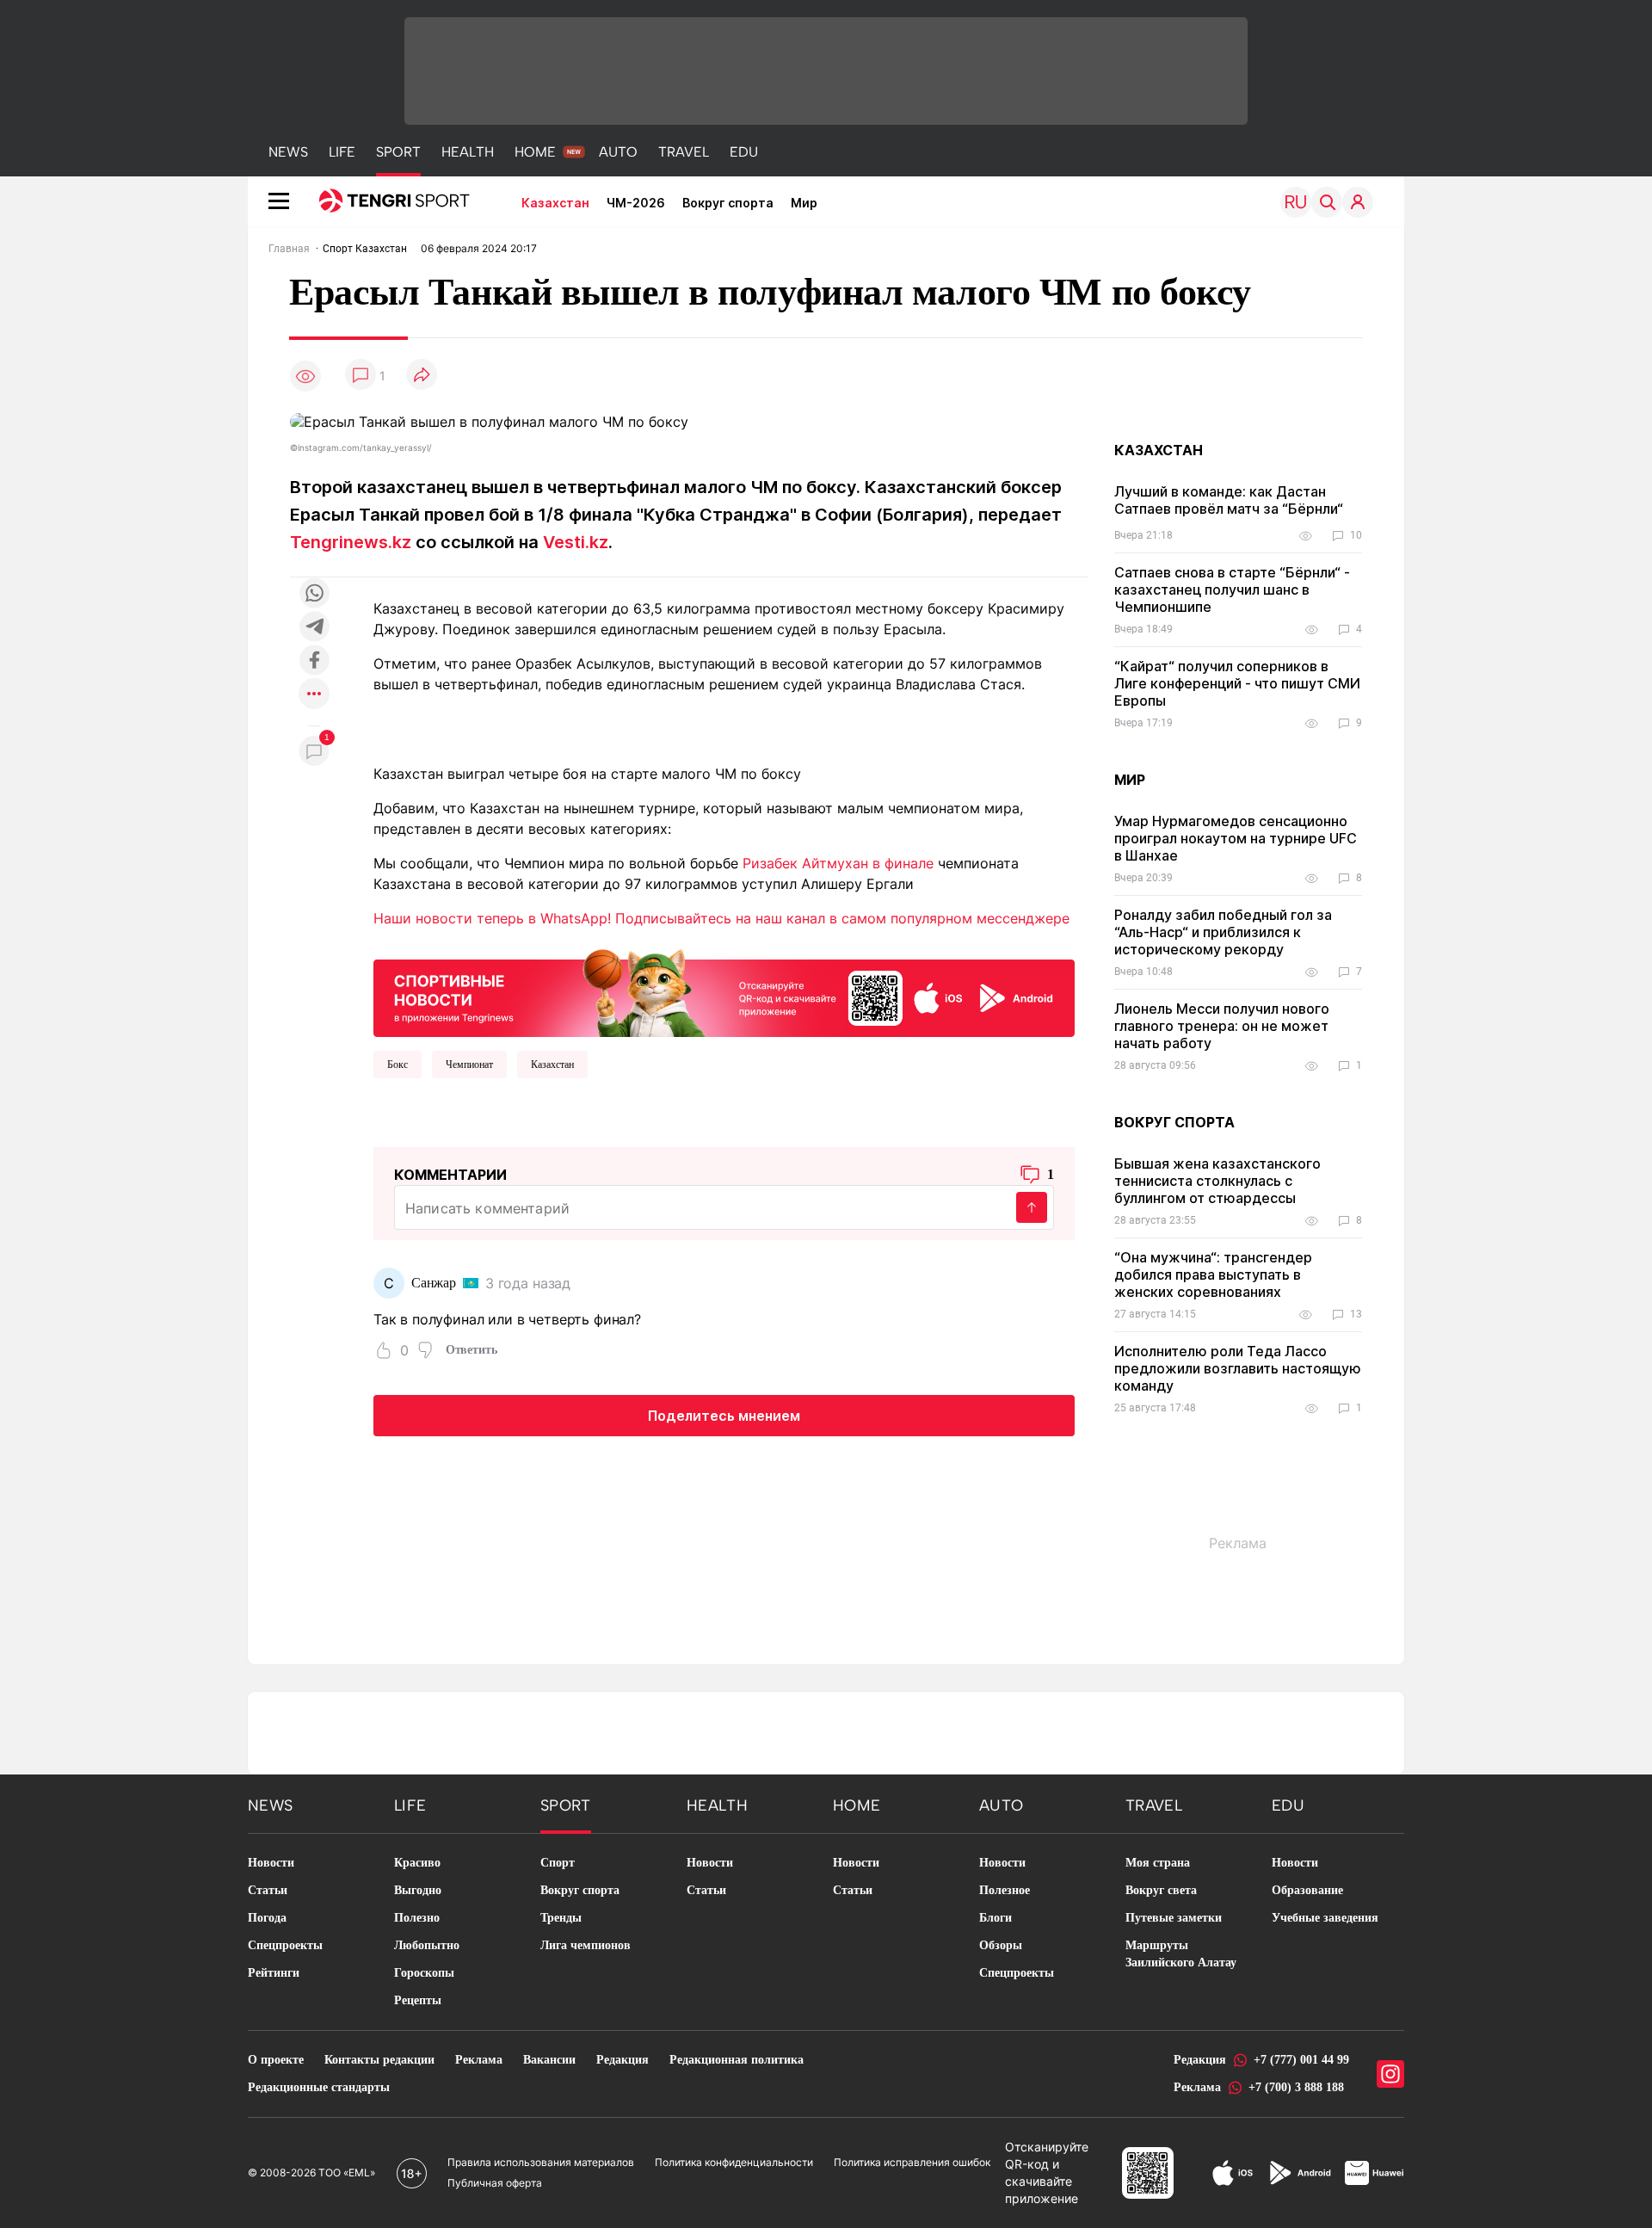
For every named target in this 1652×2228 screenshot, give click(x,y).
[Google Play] (1299, 2173)
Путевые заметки (1174, 1918)
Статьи (268, 1890)
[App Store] (1233, 2173)
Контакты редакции (379, 2060)
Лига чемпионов (586, 1945)
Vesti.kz (576, 542)
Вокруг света (1161, 1890)
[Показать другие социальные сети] (314, 695)
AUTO (618, 152)
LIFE (342, 152)
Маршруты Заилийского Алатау (1181, 1954)
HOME (535, 152)
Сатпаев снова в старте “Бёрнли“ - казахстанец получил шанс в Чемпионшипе (1232, 589)
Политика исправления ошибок (912, 2162)
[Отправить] (1032, 1207)
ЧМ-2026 (636, 203)
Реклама (479, 2060)
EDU (744, 152)
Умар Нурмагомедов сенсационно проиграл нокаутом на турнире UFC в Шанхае (1236, 838)
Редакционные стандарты (319, 2087)
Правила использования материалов (541, 2162)
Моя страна (1158, 1863)
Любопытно (427, 1945)
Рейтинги (274, 1973)
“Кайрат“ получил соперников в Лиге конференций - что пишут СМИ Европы (1237, 683)
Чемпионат (469, 1065)
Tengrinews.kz (351, 542)
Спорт (558, 1863)
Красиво (417, 1863)
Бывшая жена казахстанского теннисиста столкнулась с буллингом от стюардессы (1217, 1181)
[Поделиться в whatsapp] (314, 594)
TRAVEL (684, 152)
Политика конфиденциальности (734, 2162)
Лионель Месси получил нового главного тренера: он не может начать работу (1222, 1026)
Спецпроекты (285, 1945)
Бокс (398, 1065)
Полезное (1005, 1890)
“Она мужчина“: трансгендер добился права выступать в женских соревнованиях (1213, 1274)
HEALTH (468, 152)
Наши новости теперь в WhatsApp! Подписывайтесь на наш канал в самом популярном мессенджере (721, 918)
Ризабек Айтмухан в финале (838, 863)
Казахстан (555, 203)
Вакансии (549, 2060)
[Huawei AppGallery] (1375, 2173)
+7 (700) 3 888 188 (1296, 2087)
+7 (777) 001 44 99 (1301, 2060)
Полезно (417, 1918)
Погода (267, 1918)
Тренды (561, 1918)
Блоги (996, 1918)
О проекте (276, 2060)
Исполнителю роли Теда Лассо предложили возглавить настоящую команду (1238, 1368)
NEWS (288, 152)
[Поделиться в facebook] (314, 661)
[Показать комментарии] (361, 376)
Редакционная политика (737, 2060)
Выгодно (418, 1890)
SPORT (398, 152)
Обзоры (1001, 1945)
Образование (1307, 1890)
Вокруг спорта (728, 203)
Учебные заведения (1325, 1918)
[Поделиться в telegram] (314, 628)
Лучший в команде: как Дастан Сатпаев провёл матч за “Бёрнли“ (1229, 500)
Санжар (434, 1283)
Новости (271, 1863)
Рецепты (418, 2000)
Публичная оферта (495, 2183)
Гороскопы (424, 1973)
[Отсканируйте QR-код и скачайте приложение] (724, 990)
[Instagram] (1390, 2074)
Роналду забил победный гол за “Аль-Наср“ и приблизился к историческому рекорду (1223, 932)
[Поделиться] (422, 376)
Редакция (623, 2060)
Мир (804, 203)
